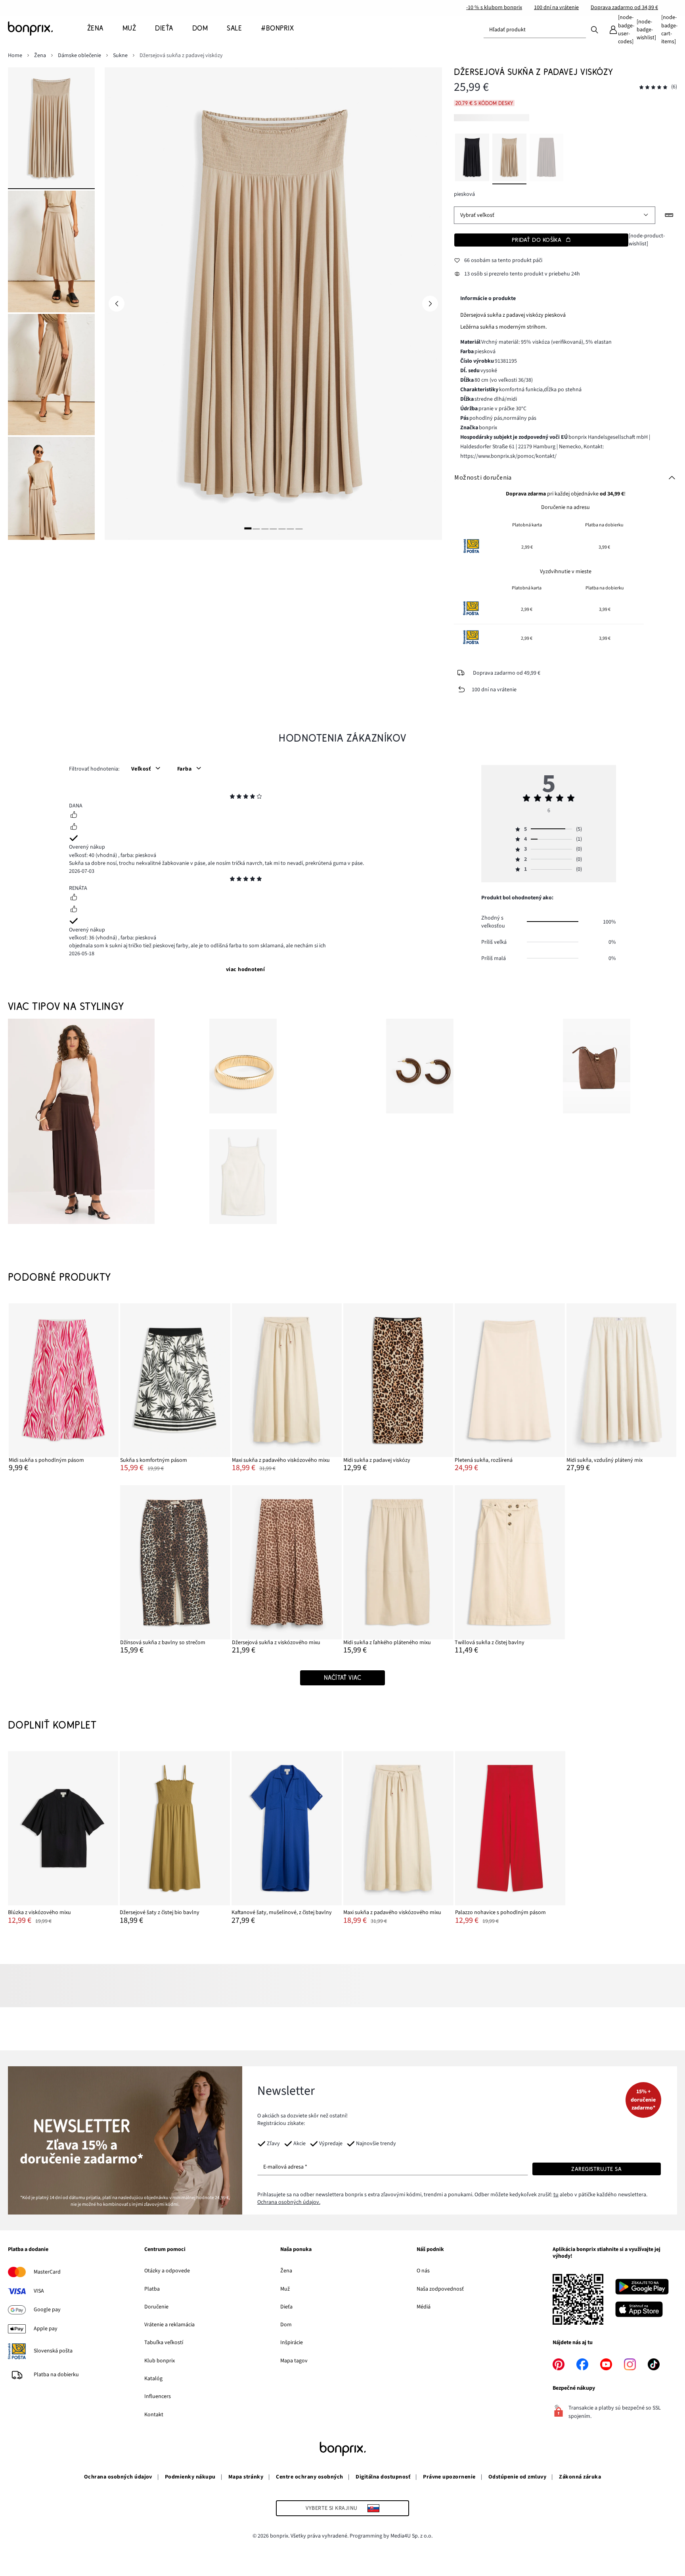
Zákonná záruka (580, 2477)
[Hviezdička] (232, 797)
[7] (299, 529)
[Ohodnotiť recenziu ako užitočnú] (74, 816)
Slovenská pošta (53, 2351)
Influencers (158, 2396)
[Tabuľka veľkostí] (669, 215)
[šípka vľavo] (117, 304)
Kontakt (154, 2415)
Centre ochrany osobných (309, 2477)
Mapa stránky (246, 2477)
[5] (282, 529)
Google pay (47, 2310)
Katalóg (153, 2379)
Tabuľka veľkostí (164, 2343)
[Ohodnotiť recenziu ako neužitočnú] (74, 828)
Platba (152, 2289)
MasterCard (47, 2272)
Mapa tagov (294, 2361)
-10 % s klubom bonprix (494, 8)
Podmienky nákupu (190, 2477)
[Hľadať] (595, 29)
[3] (265, 529)
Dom (286, 2325)
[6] (291, 529)
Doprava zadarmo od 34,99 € (624, 8)
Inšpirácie (292, 2343)
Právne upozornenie (449, 2477)
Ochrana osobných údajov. (289, 2202)
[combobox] (535, 30)
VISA (39, 2291)
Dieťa (286, 2307)
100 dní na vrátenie (556, 8)
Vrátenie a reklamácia (169, 2325)
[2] (256, 529)
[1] (248, 529)
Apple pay (46, 2329)
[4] (274, 529)
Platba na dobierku (56, 2375)
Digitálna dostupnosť (383, 2477)
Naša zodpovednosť (440, 2289)
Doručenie (156, 2307)
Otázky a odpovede (167, 2271)
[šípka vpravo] (430, 304)
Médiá (424, 2307)
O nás (423, 2271)
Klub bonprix (160, 2361)
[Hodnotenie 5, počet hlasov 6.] (653, 87)
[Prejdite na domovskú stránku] (48, 29)
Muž (285, 2289)
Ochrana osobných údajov (118, 2477)
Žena (286, 2271)
